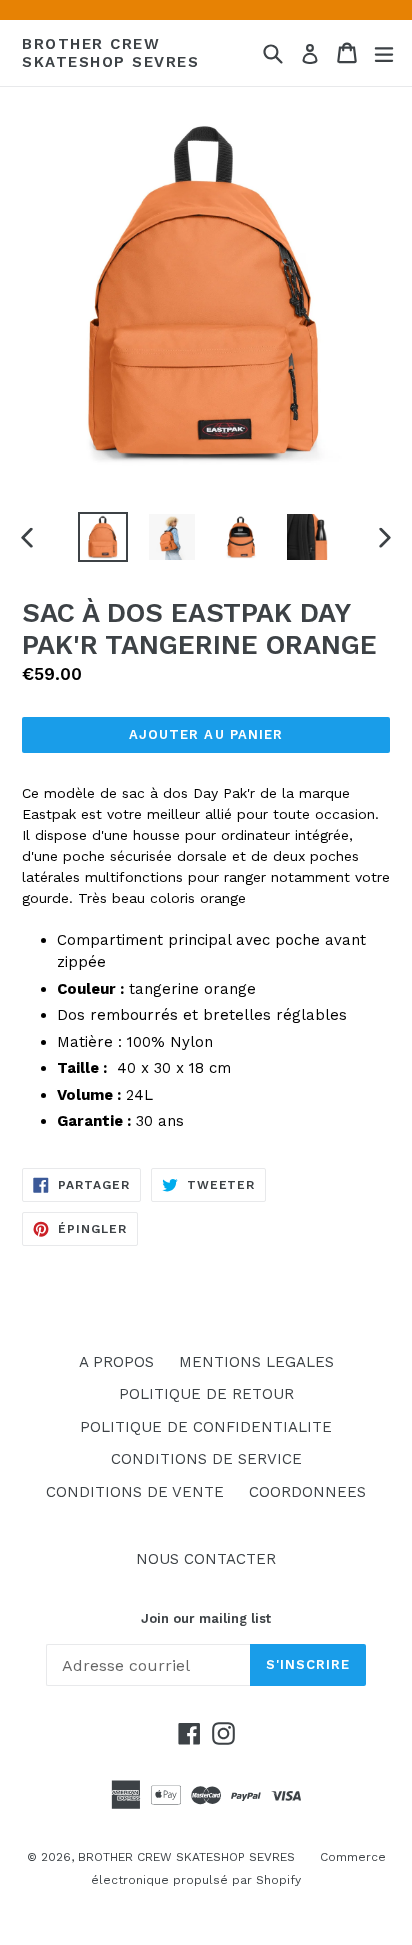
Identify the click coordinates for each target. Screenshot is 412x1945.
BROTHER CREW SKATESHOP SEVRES (110, 53)
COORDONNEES (307, 1492)
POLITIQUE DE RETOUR (206, 1394)
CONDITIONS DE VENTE (135, 1492)
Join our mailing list (206, 1618)
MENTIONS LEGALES (256, 1362)
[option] (102, 537)
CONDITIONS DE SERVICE (206, 1459)
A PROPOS (116, 1362)
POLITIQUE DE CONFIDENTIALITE (206, 1427)
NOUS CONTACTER (206, 1559)
